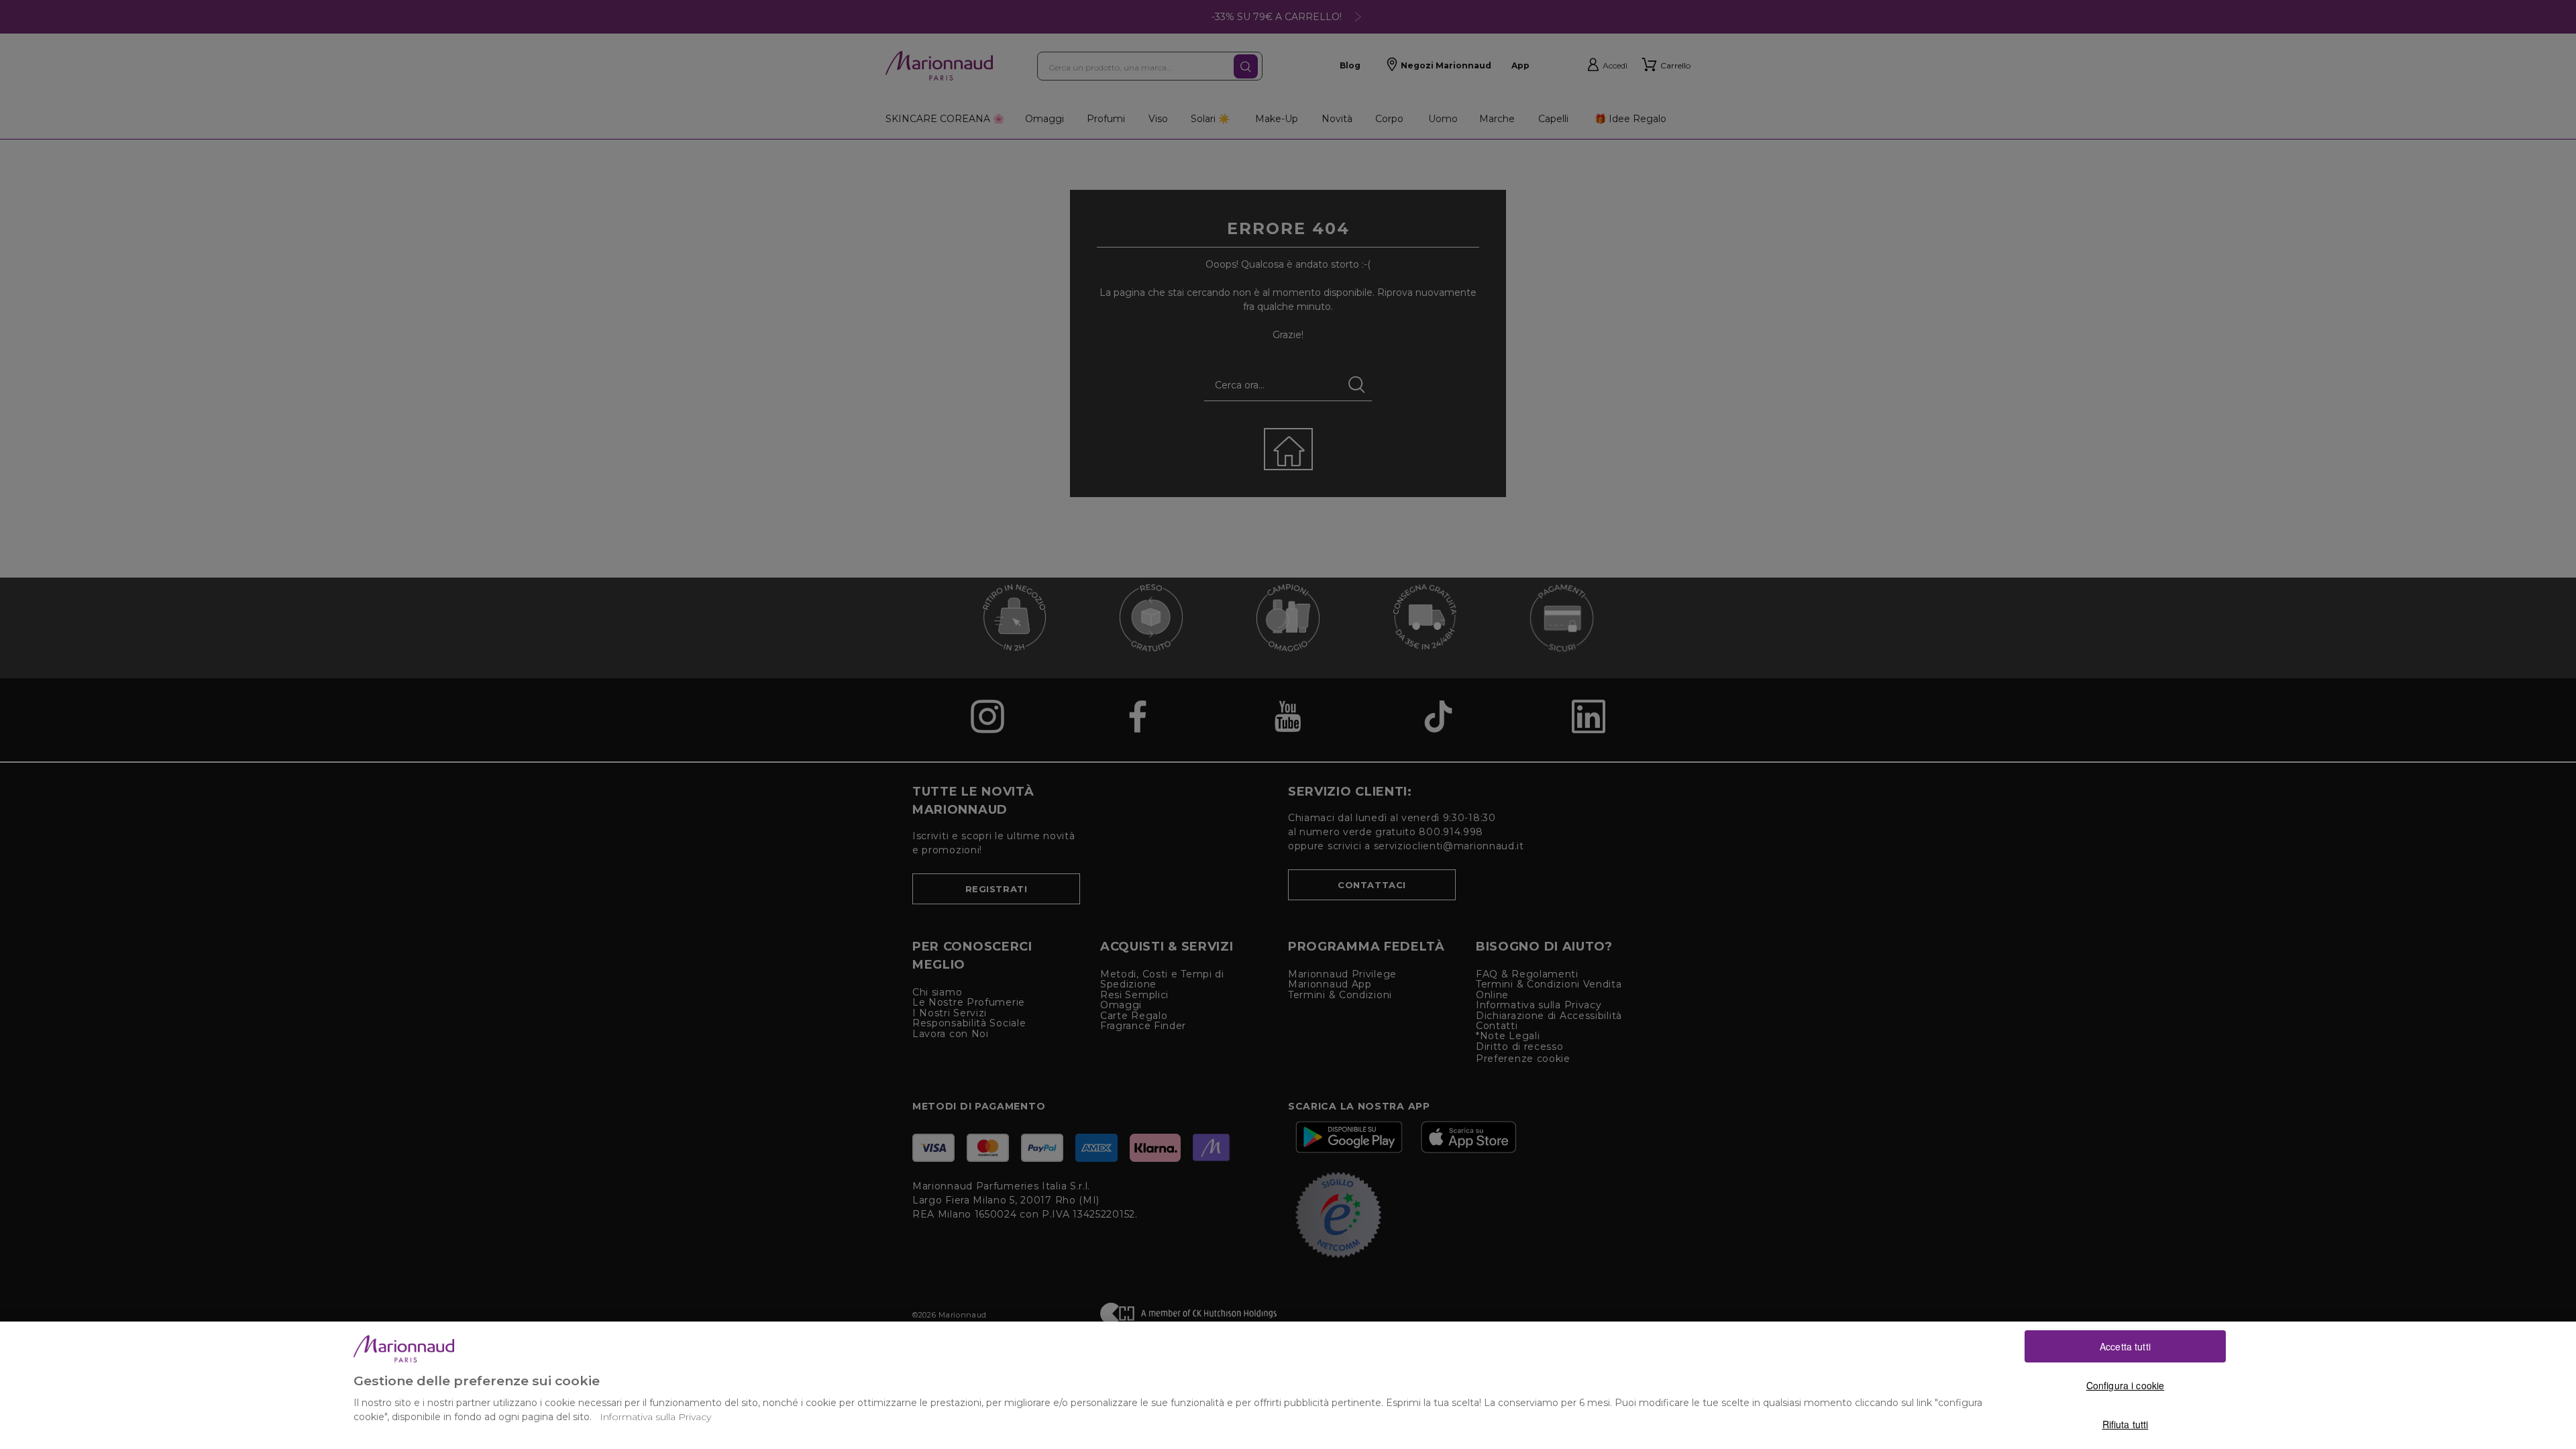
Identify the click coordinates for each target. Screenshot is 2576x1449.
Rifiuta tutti (2126, 1424)
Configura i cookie (2126, 1385)
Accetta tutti (2125, 1346)
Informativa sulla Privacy (655, 1417)
